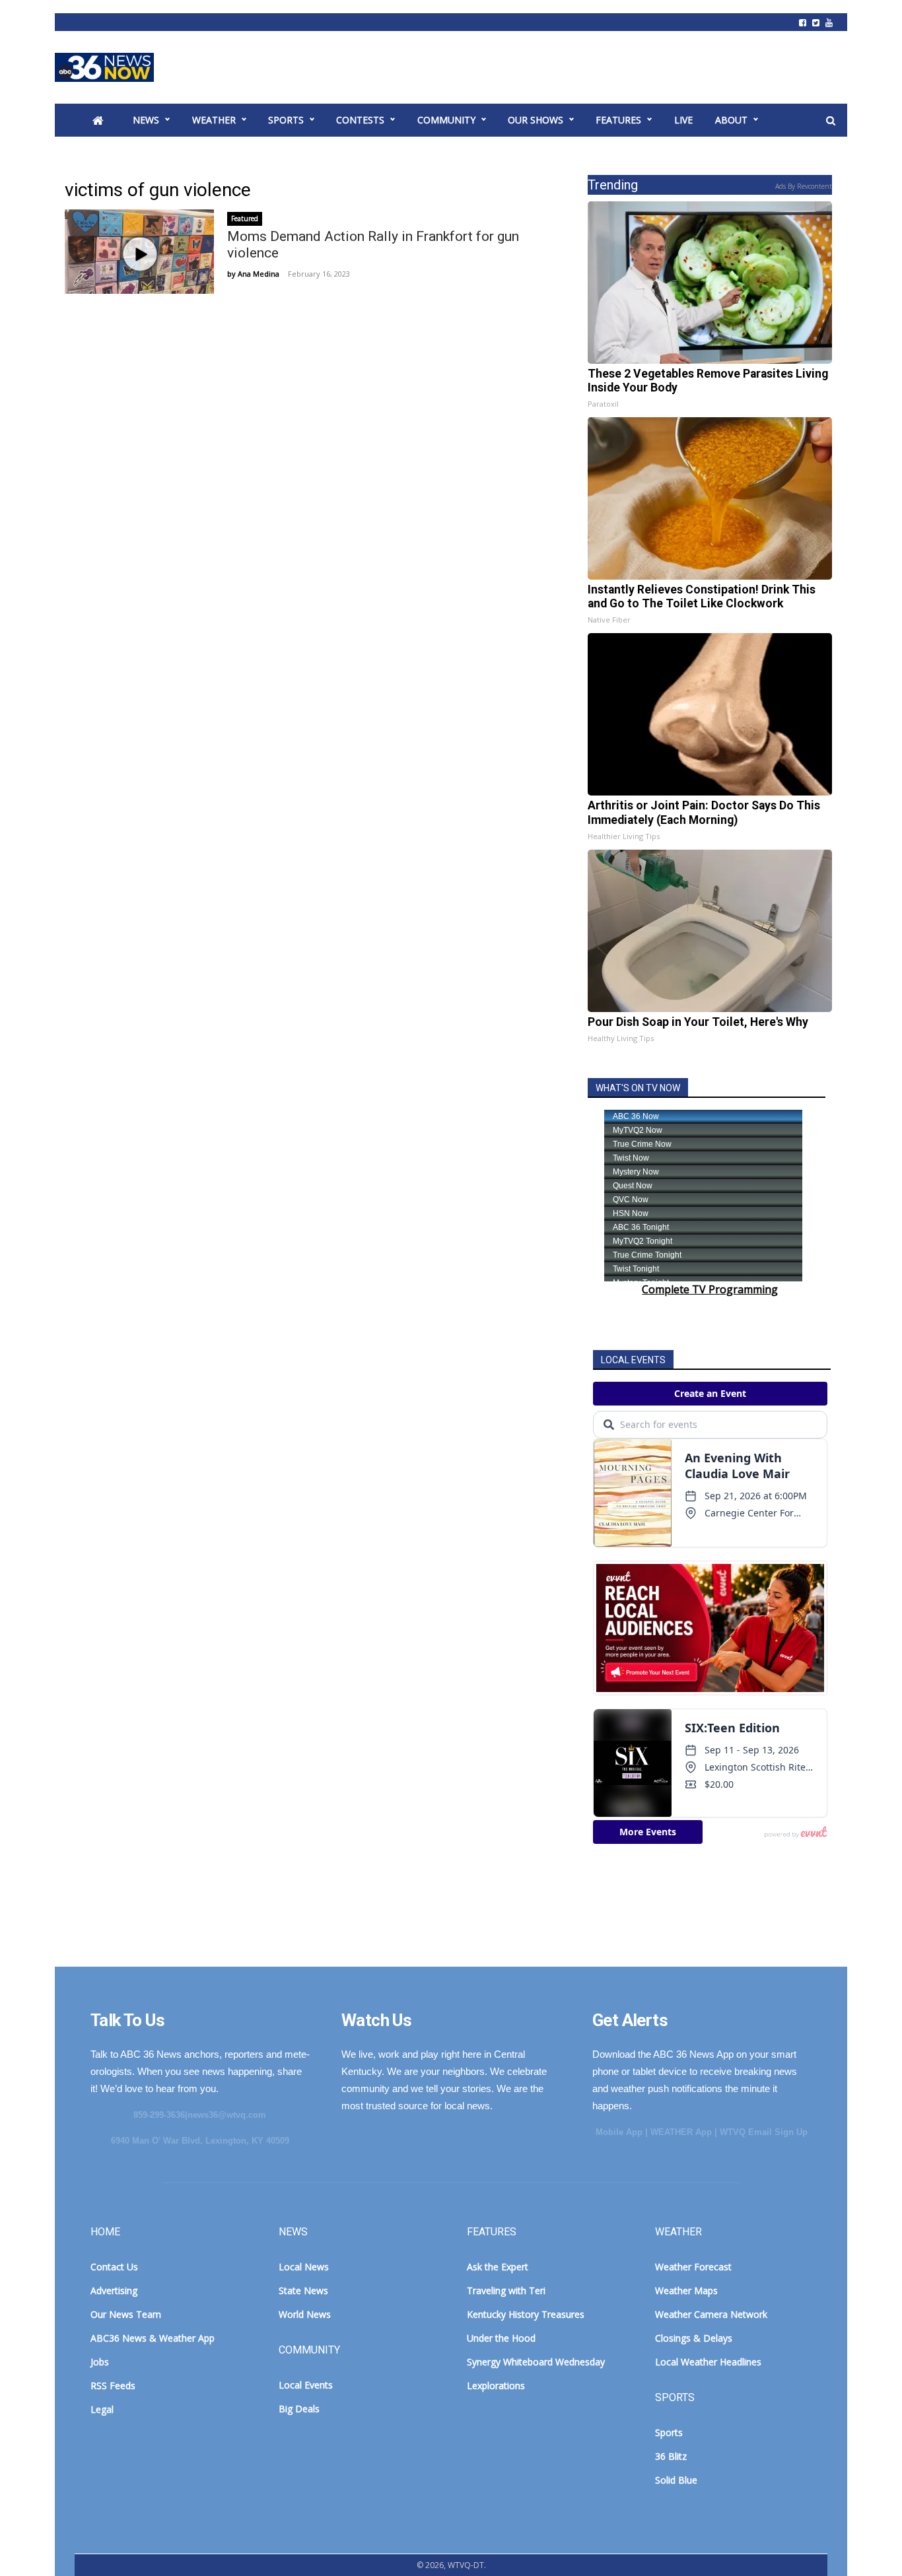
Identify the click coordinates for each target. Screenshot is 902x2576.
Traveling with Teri (506, 2290)
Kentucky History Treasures (526, 2314)
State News (303, 2290)
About (731, 120)
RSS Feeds (113, 2386)
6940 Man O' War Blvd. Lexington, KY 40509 (200, 2141)
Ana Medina (259, 274)
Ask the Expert (498, 2267)
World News (305, 2314)
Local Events (306, 2385)
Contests (360, 120)
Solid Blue (676, 2480)
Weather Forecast (693, 2267)
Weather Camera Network (711, 2314)
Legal (102, 2409)
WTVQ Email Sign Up (764, 2132)
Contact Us (114, 2267)
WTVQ (104, 67)
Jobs (100, 2362)
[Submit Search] (831, 121)
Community (446, 120)
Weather (214, 120)
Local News (304, 2267)
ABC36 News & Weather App (153, 2338)
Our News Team (126, 2314)
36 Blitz (671, 2456)
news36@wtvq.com (227, 2115)
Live (683, 120)
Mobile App (619, 2132)
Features (618, 120)
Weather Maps (686, 2290)
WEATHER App (681, 2132)
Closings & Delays (694, 2338)
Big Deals (299, 2409)
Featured (245, 219)
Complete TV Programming (710, 1289)
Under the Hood (501, 2338)
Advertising (114, 2290)
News (146, 120)
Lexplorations (496, 2386)
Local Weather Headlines (708, 2362)
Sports (286, 120)
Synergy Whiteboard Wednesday (536, 2362)
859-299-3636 (159, 2115)
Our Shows (536, 120)
